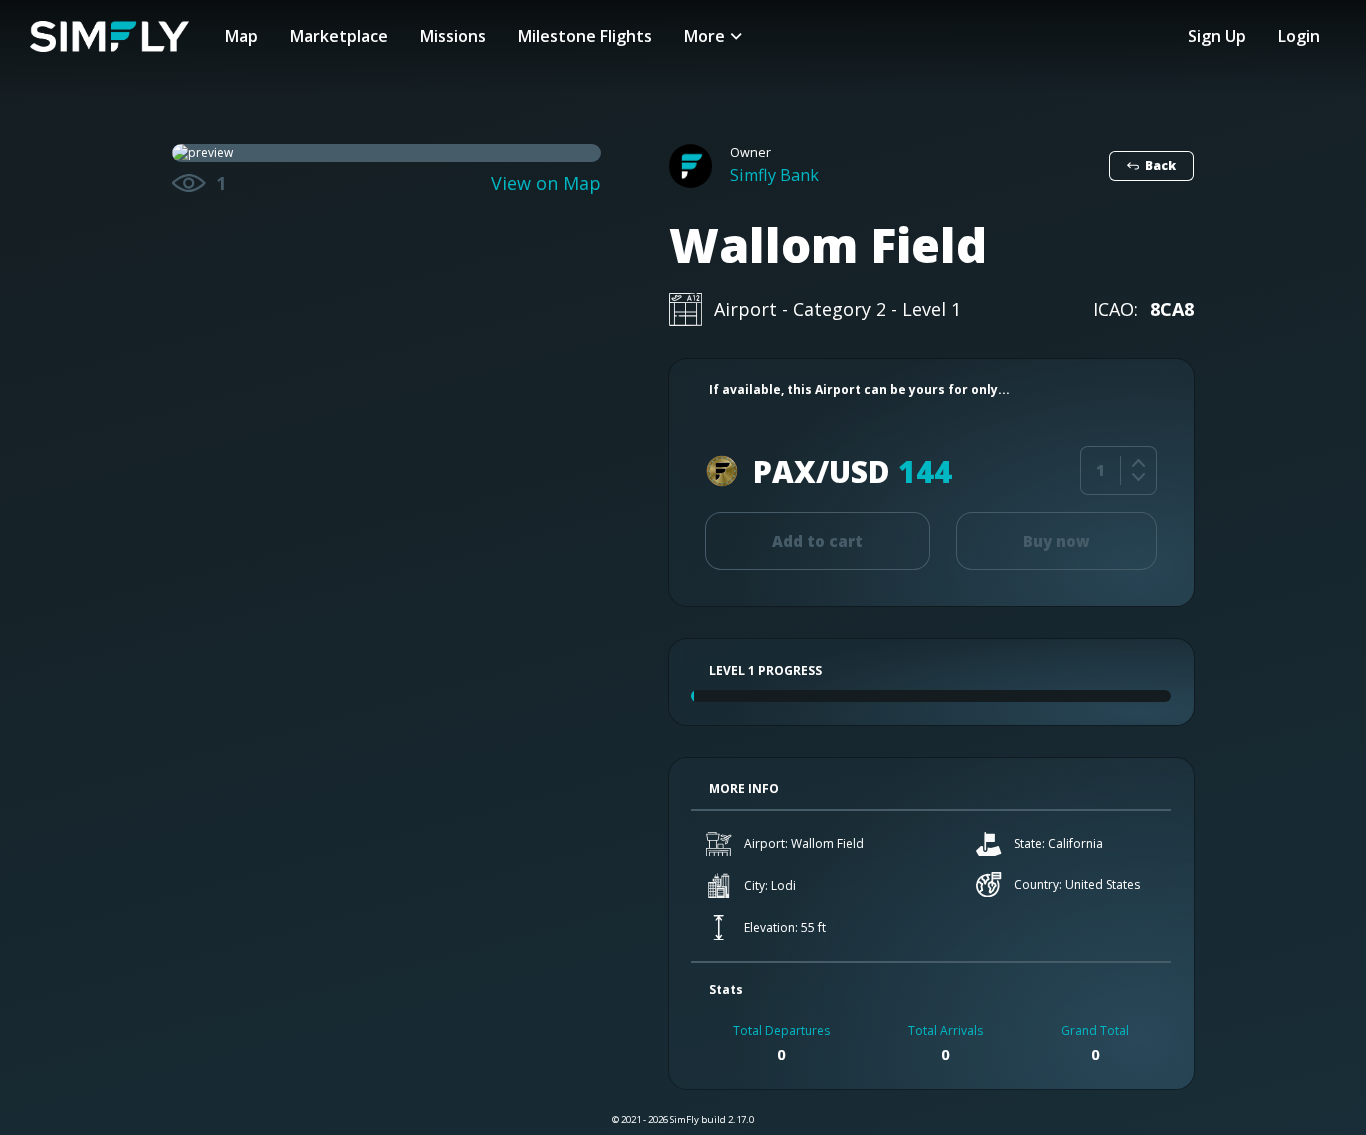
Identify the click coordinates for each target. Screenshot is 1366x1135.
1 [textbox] (1100, 470)
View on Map (546, 183)
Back (1160, 165)
